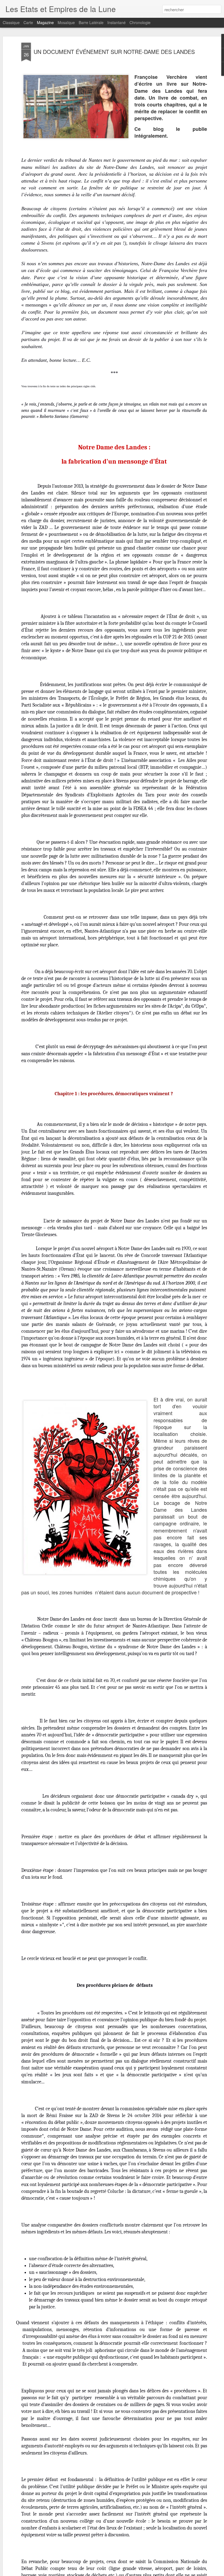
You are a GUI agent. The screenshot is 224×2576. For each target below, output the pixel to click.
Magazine (45, 22)
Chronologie (140, 22)
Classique (11, 22)
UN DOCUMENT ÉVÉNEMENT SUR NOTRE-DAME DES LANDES (114, 52)
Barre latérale (91, 22)
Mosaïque (66, 22)
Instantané (117, 22)
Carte (28, 22)
